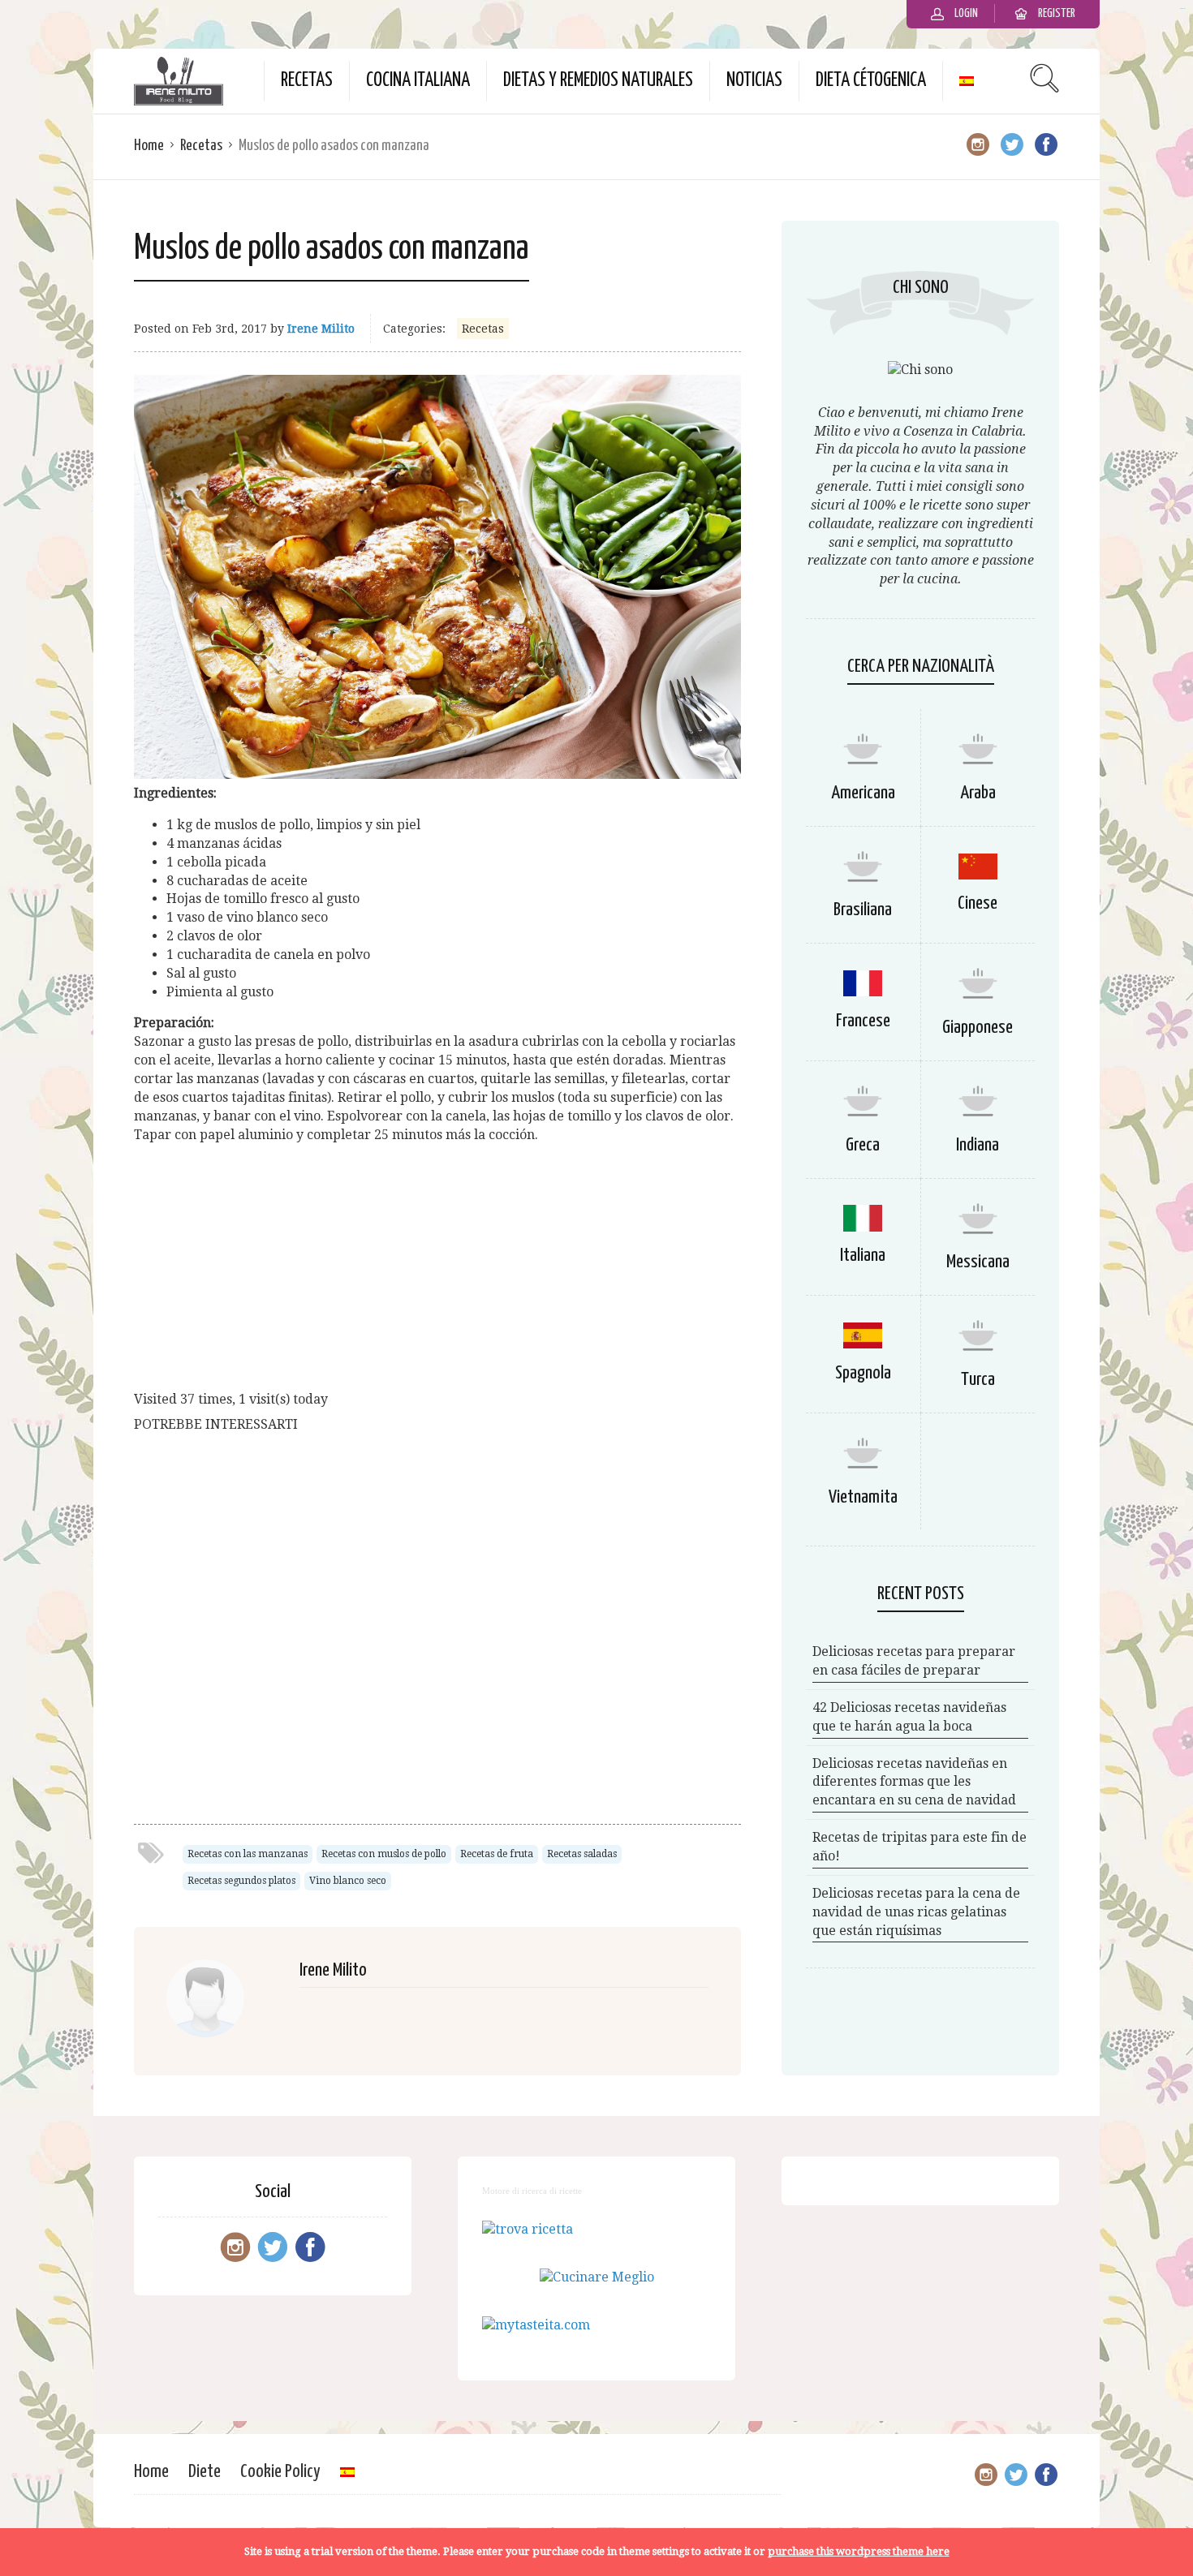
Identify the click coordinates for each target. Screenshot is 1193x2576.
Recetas (307, 81)
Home (149, 146)
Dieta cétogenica (871, 81)
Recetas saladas (582, 1854)
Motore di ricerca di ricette (532, 2191)
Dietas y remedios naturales (598, 81)
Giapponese (978, 1028)
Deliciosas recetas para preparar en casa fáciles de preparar (914, 1661)
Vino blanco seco (348, 1881)
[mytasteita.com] (536, 2325)
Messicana (978, 1262)
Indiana (978, 1145)
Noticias (754, 81)
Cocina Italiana (418, 81)
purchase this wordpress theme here (859, 2551)
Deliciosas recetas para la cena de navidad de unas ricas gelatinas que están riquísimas (916, 1912)
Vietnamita (863, 1497)
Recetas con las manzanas (248, 1854)
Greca (863, 1145)
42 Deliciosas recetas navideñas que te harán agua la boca (909, 1717)
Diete (205, 2472)
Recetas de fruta (497, 1854)
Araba (978, 793)
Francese (863, 1021)
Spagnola (863, 1373)
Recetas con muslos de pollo (384, 1854)
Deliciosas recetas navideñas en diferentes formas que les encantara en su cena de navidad (914, 1782)
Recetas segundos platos (241, 1881)
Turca (978, 1380)
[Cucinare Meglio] (597, 2277)
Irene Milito (321, 329)
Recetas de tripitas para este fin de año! (920, 1847)
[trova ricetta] (528, 2229)
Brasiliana (863, 910)
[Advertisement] (437, 1271)
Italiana (863, 1256)
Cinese (978, 903)
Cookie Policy (280, 2472)
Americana (863, 793)
